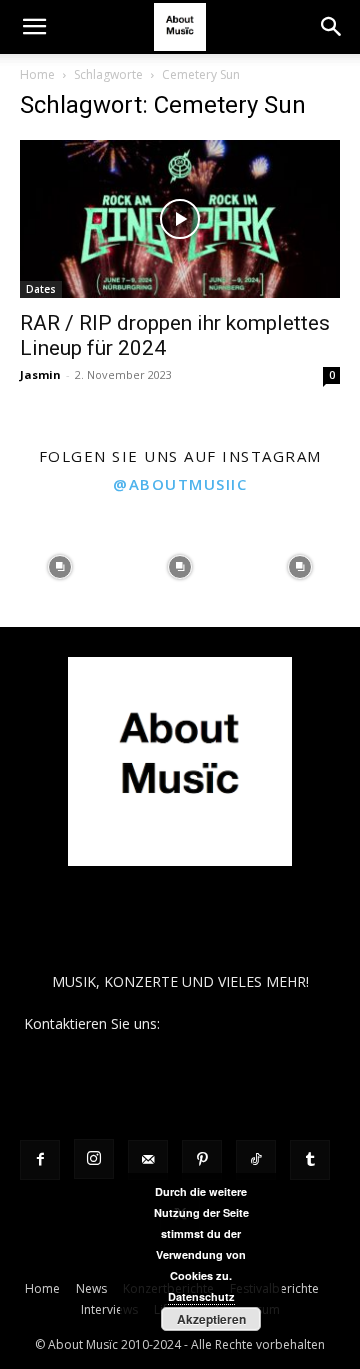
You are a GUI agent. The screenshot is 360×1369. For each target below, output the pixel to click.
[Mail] (148, 1160)
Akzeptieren (211, 1319)
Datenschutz (201, 1296)
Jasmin (40, 374)
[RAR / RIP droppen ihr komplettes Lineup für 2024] (180, 219)
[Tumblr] (310, 1160)
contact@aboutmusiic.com (250, 1023)
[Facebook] (40, 1160)
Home (37, 74)
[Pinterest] (202, 1160)
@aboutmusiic (180, 484)
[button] (34, 27)
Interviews (109, 1309)
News (91, 1288)
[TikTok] (256, 1160)
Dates (41, 289)
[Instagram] (94, 1159)
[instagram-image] (60, 567)
